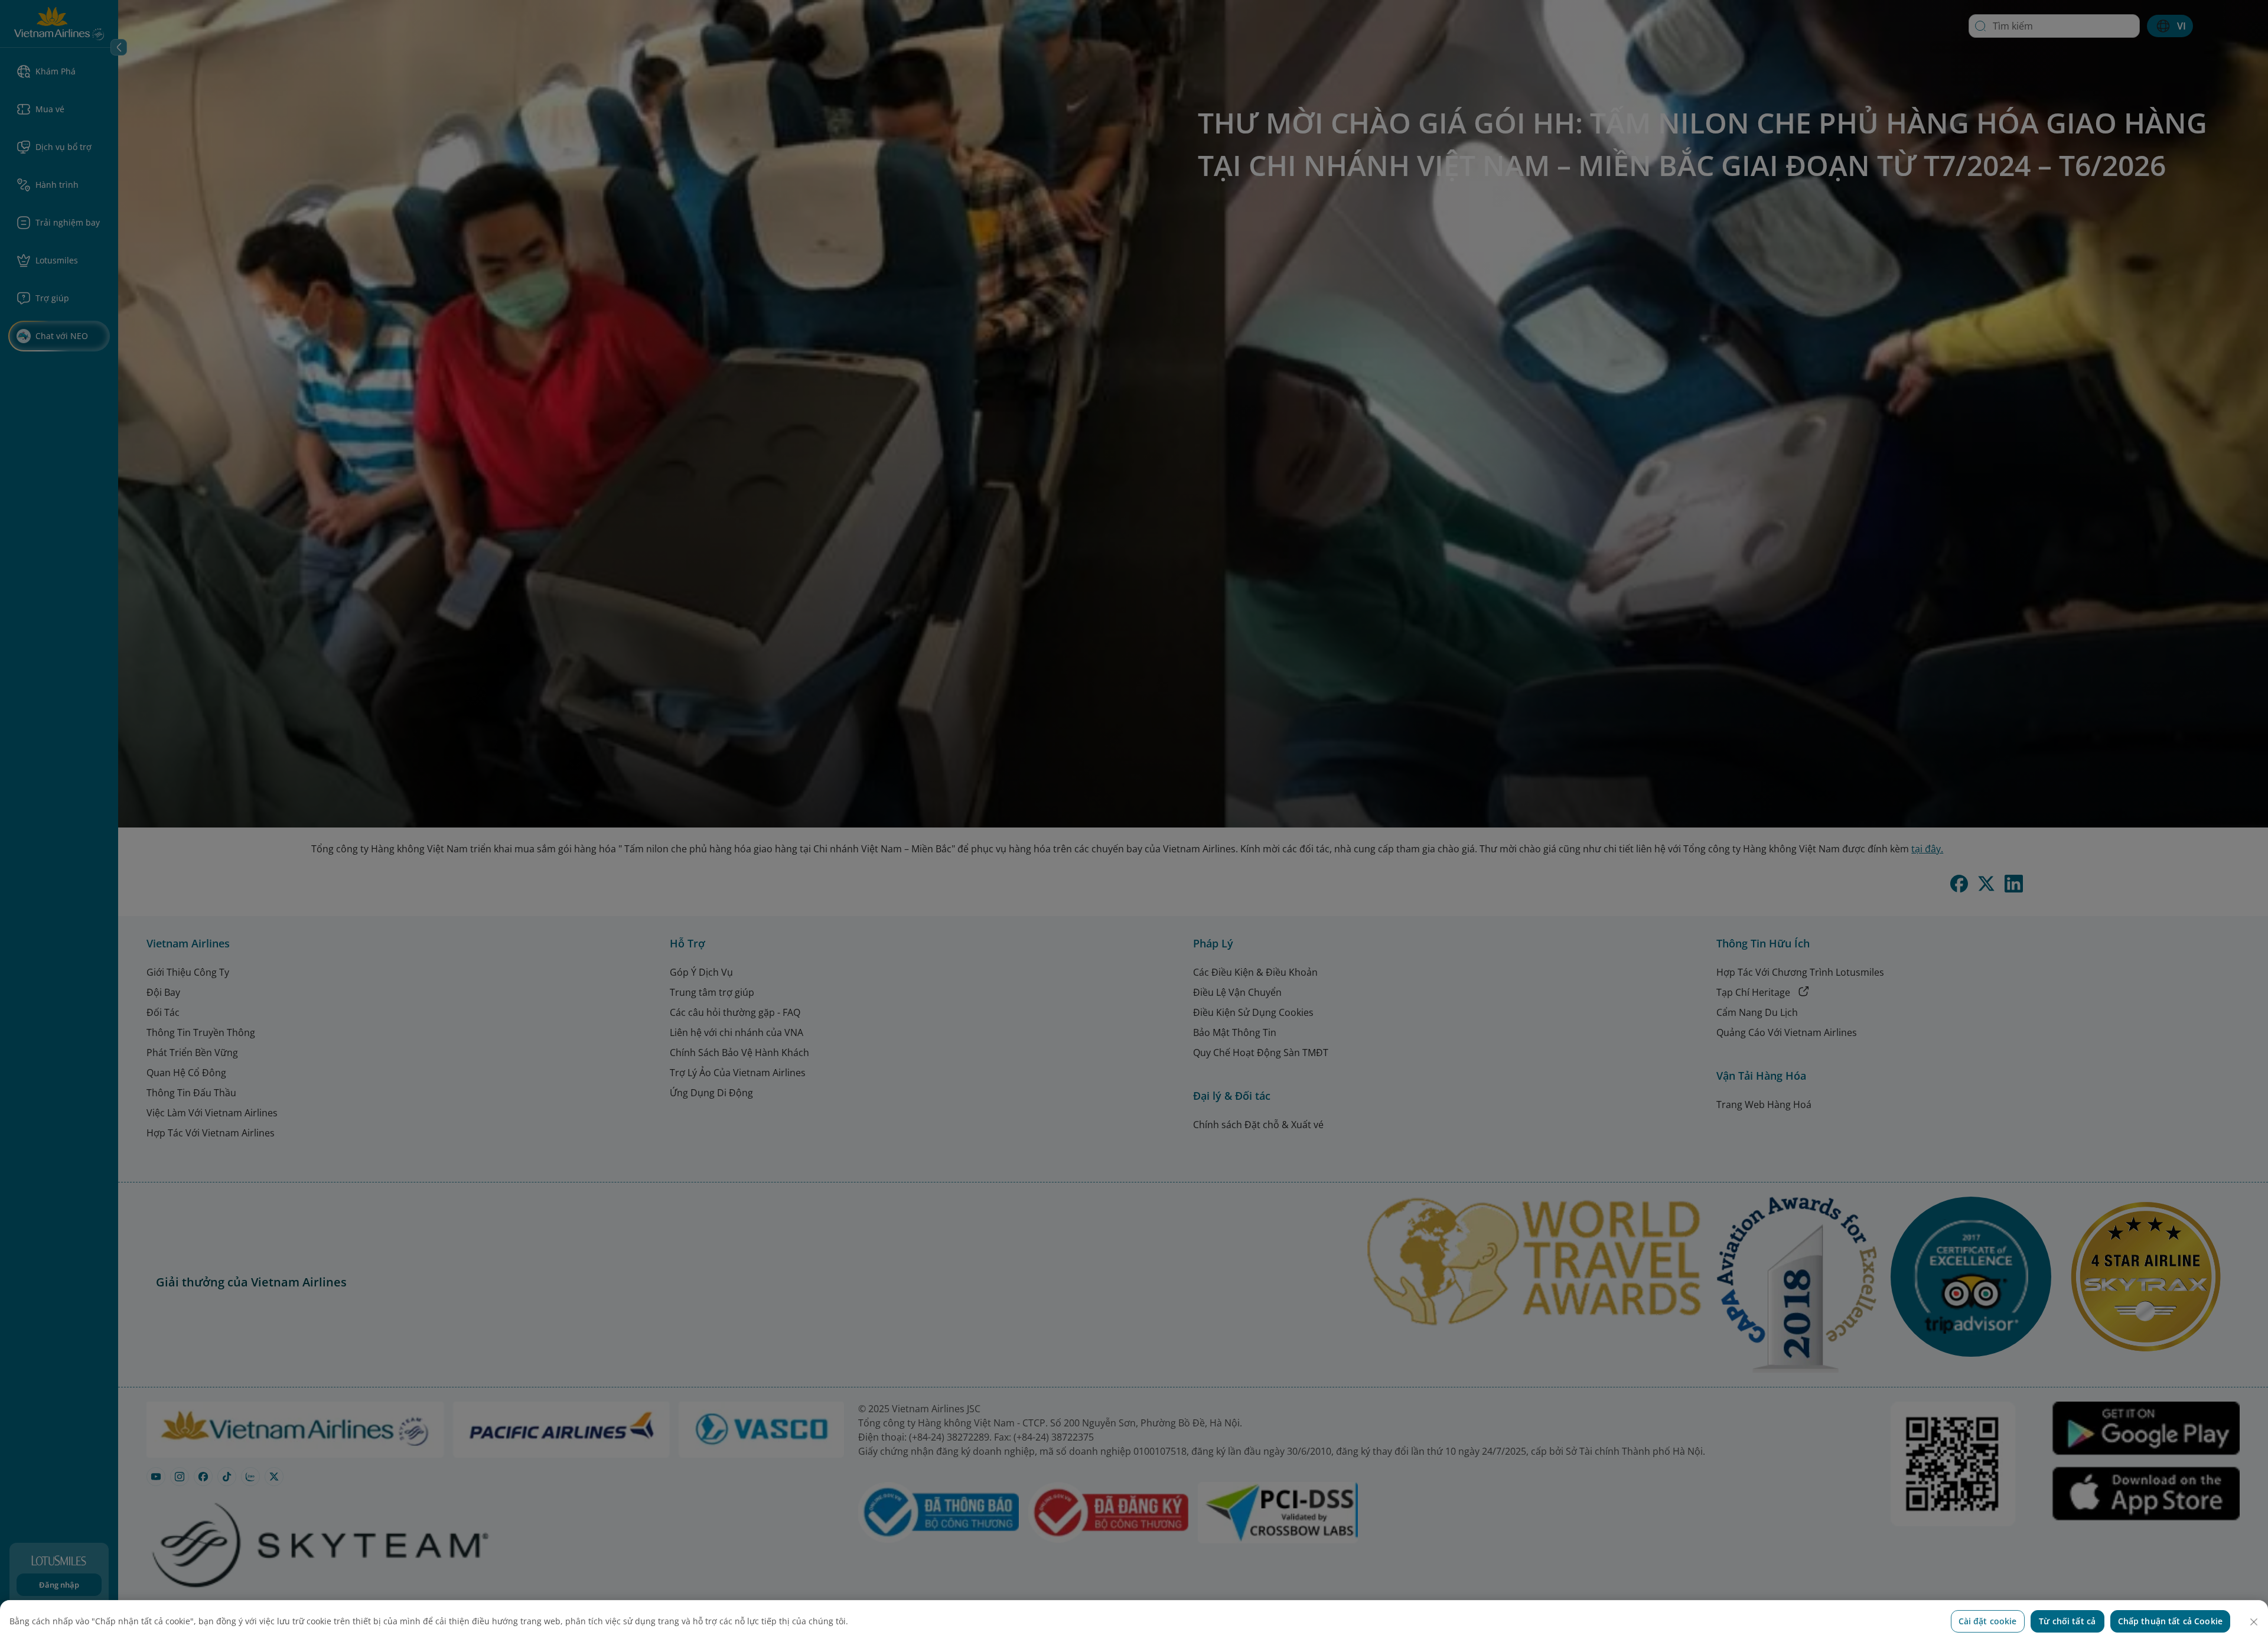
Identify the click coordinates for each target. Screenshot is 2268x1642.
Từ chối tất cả (2067, 1621)
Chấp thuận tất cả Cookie (2170, 1621)
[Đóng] (2254, 1622)
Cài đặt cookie (1988, 1621)
